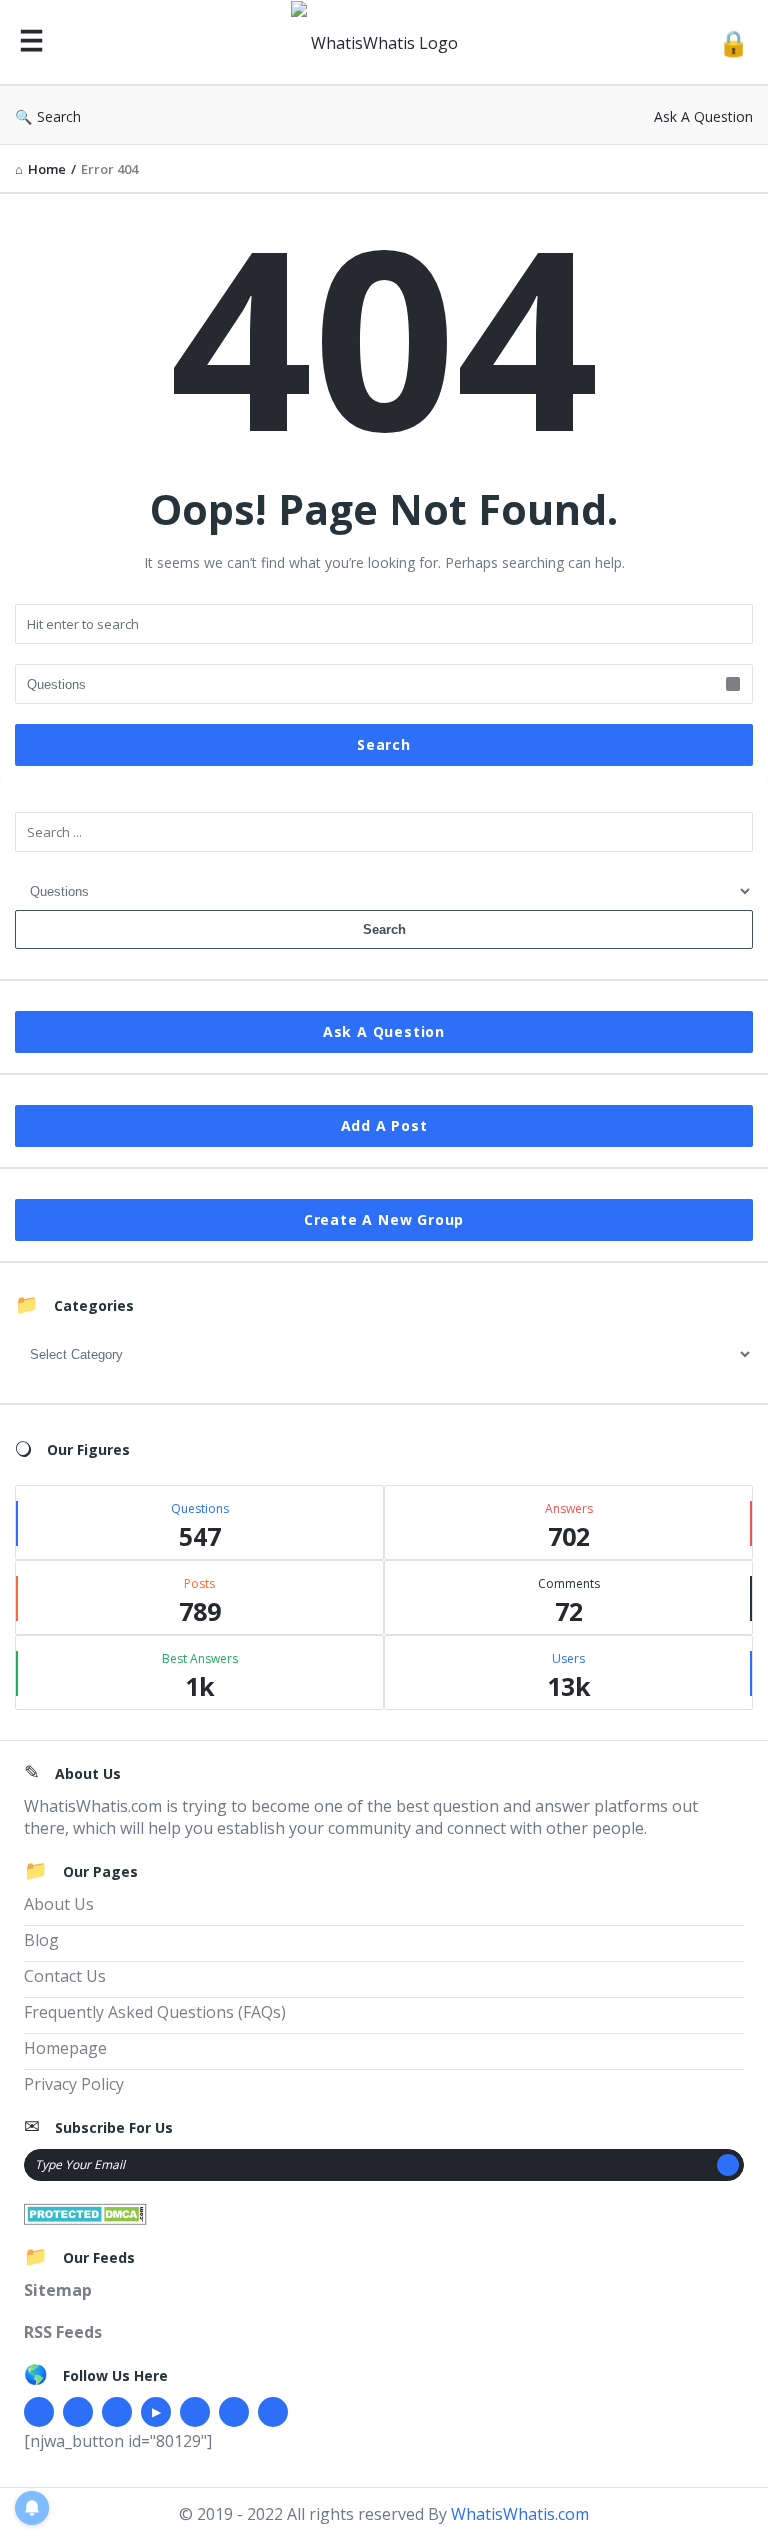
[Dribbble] (117, 2412)
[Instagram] (195, 2412)
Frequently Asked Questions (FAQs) (155, 2012)
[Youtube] (156, 2412)
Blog (41, 1940)
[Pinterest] (234, 2412)
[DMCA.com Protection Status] (85, 2212)
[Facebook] (39, 2412)
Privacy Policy (74, 2084)
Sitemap (58, 2290)
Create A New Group (384, 1219)
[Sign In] (733, 42)
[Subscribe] (728, 2165)
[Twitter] (78, 2412)
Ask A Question (703, 116)
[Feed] (273, 2412)
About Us (59, 1904)
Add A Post (384, 1125)
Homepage (65, 2048)
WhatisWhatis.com (520, 2514)
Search (59, 116)
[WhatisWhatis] (386, 42)
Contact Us (65, 1976)
